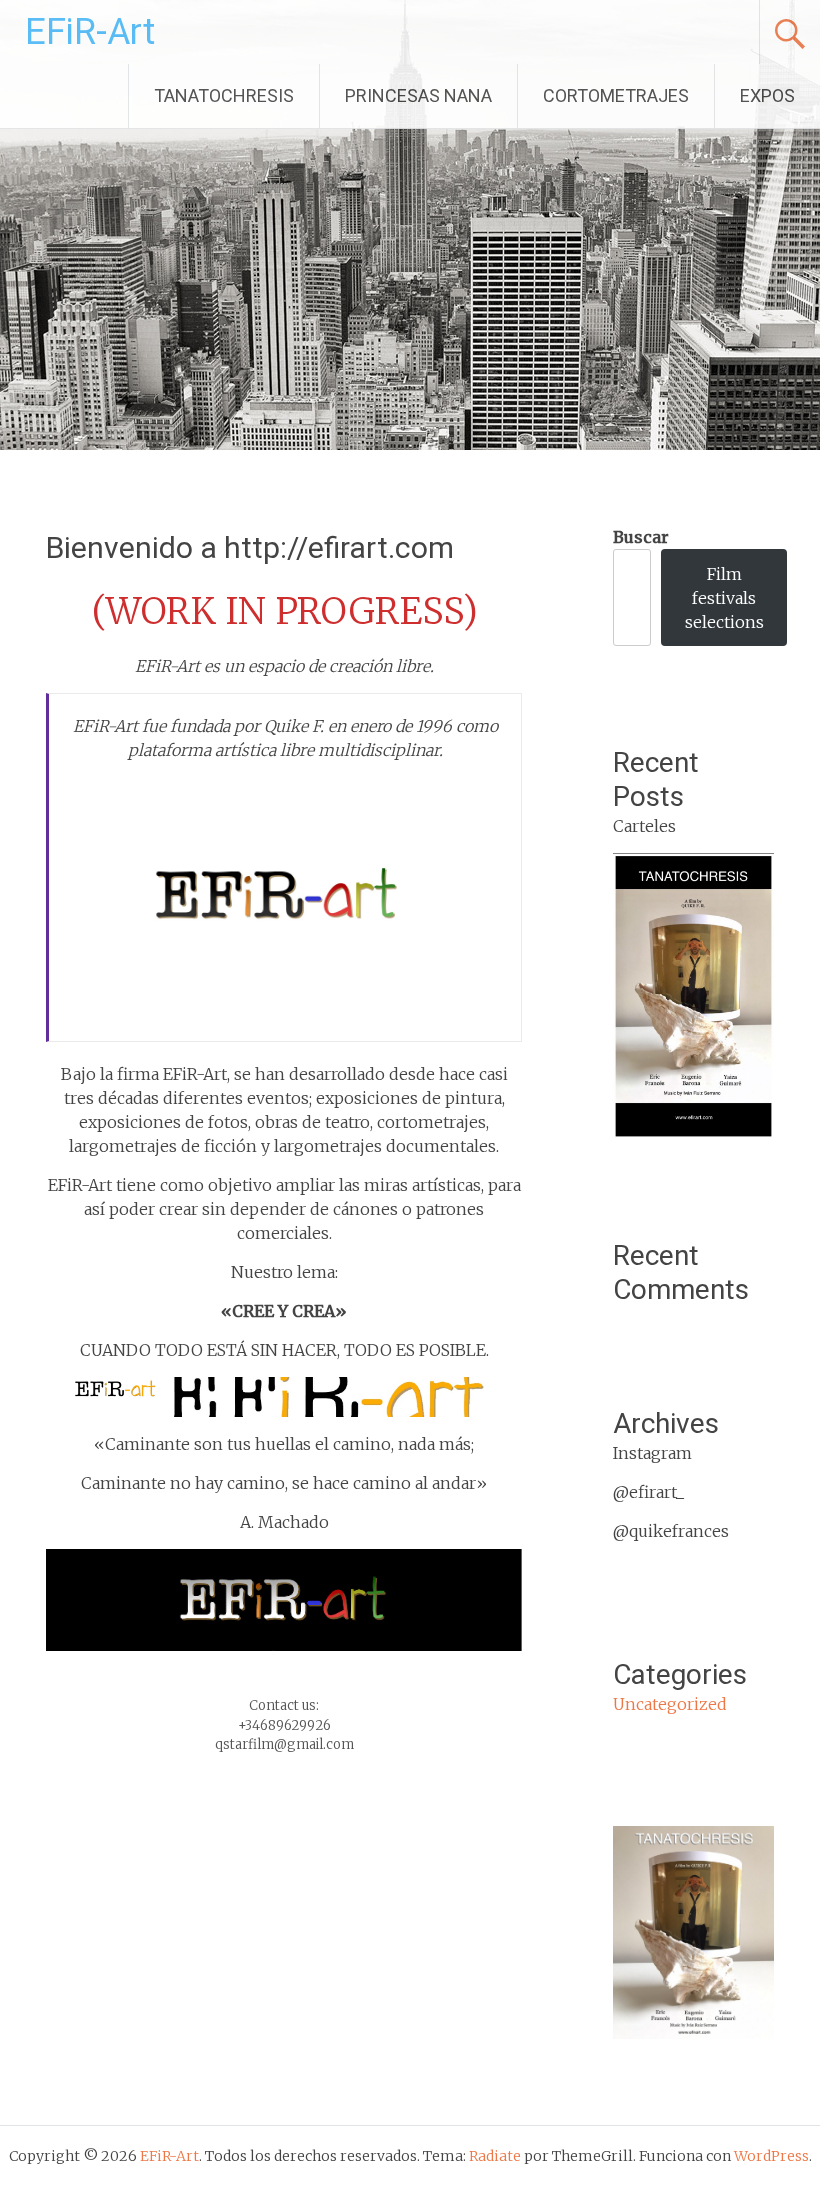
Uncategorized (670, 1704)
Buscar (641, 537)
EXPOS (767, 95)
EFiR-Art (90, 32)
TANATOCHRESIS (224, 95)
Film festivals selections (724, 598)
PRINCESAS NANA (418, 95)
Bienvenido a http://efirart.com (250, 547)
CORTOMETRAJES (616, 95)
